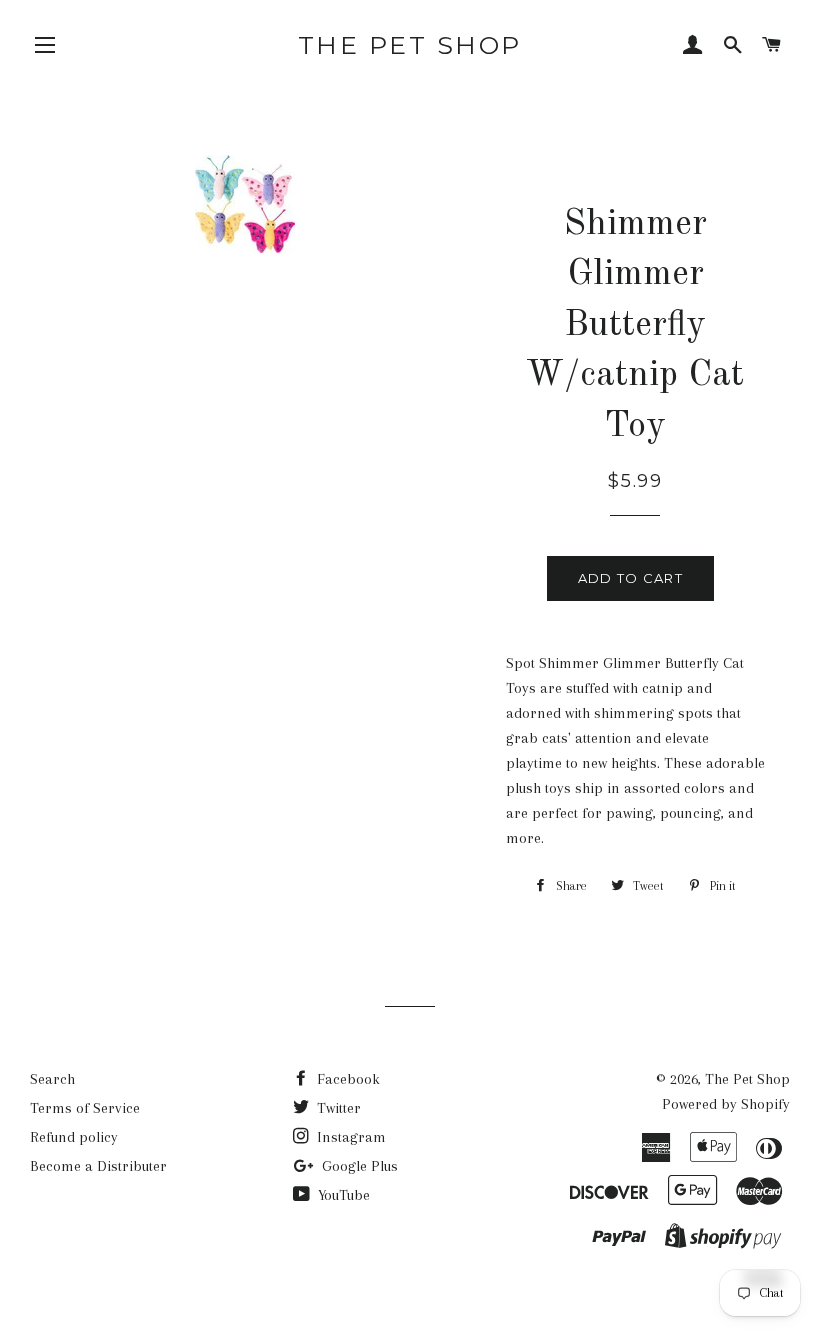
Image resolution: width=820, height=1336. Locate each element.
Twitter (337, 1108)
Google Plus (358, 1166)
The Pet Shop (410, 45)
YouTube (342, 1195)
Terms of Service (85, 1108)
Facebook (346, 1079)
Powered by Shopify (726, 1104)
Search (52, 1079)
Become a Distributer (98, 1166)
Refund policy (74, 1137)
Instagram (349, 1137)
